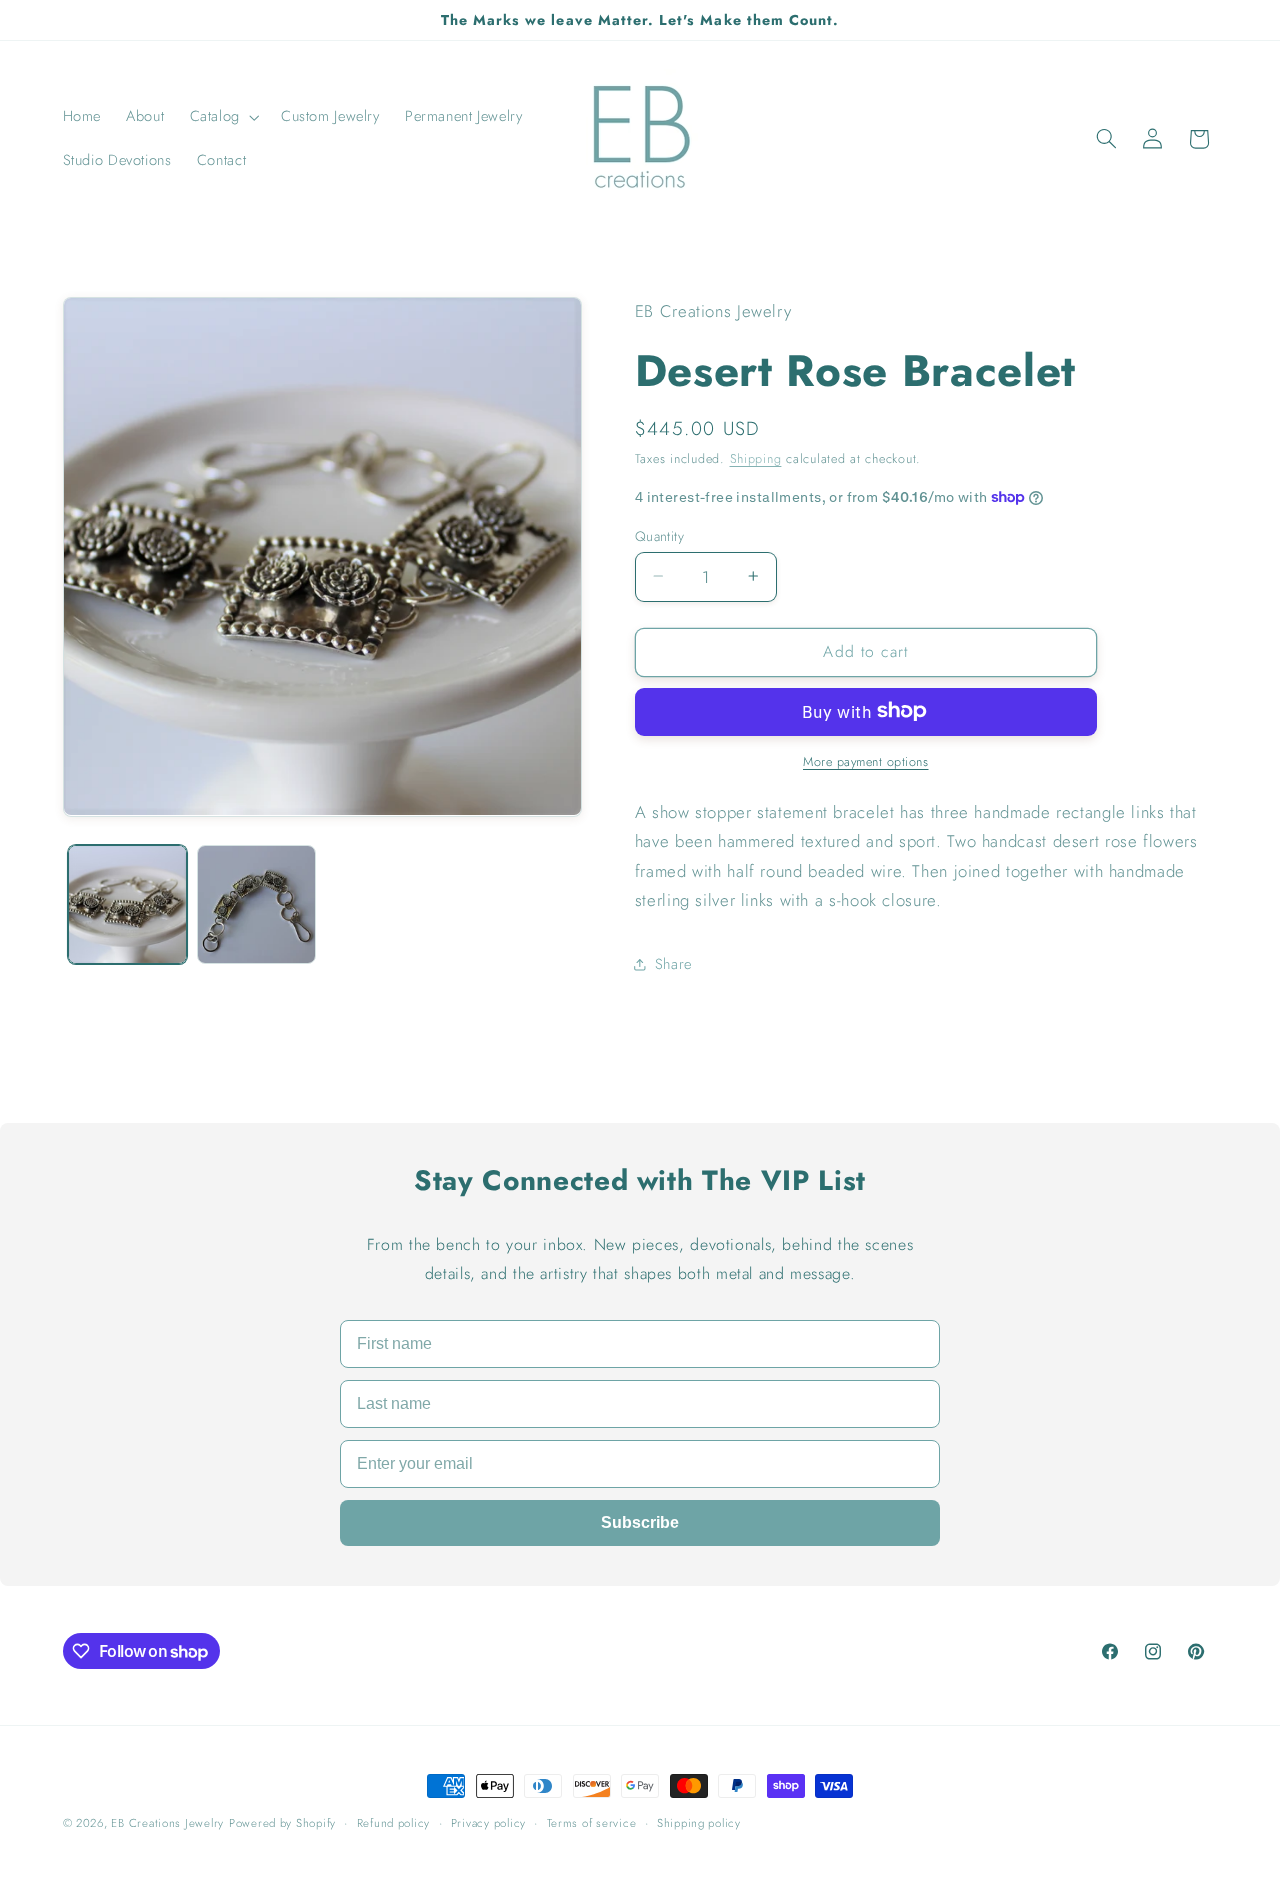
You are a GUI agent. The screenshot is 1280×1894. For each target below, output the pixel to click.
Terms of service (592, 1823)
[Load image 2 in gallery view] (256, 904)
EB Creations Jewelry (167, 1823)
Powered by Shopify (282, 1823)
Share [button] (673, 964)
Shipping (756, 459)
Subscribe (640, 1522)
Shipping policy (699, 1823)
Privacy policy (488, 1823)
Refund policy (394, 1823)
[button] (222, 117)
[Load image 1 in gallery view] (127, 904)
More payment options (866, 761)
